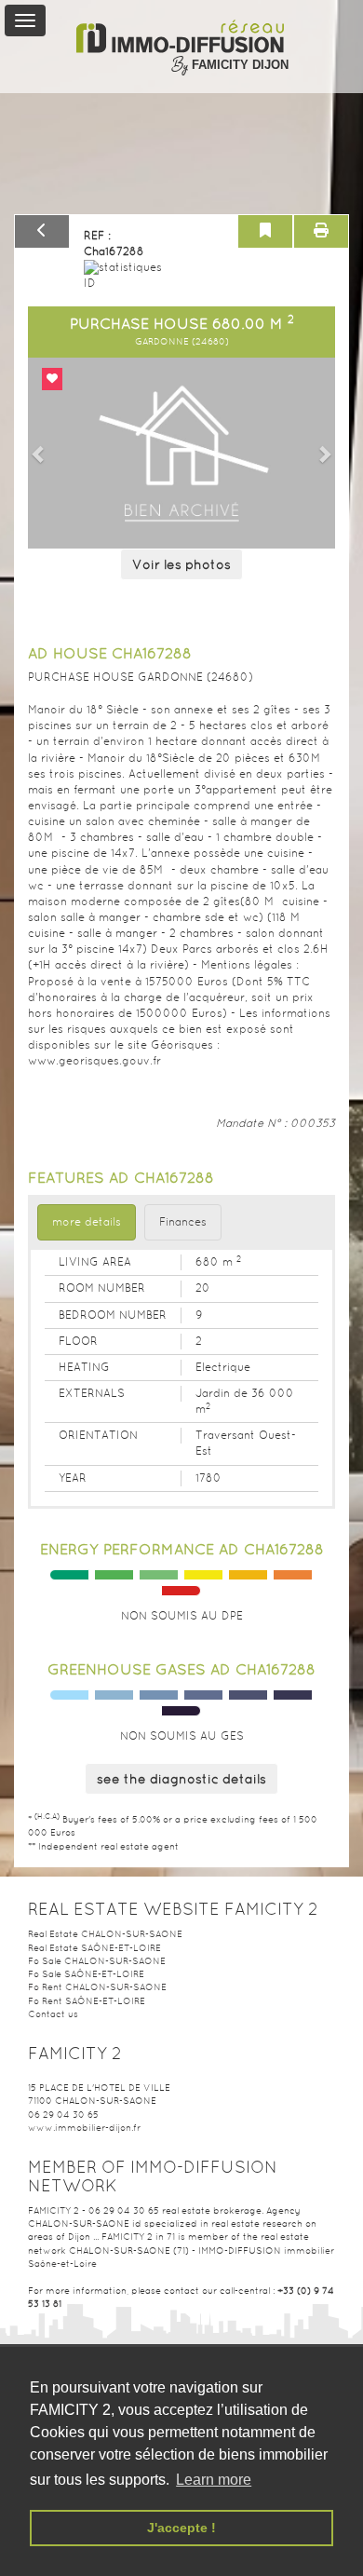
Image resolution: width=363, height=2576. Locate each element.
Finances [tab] (183, 1222)
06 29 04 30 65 (63, 2115)
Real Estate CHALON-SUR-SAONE (105, 1934)
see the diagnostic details (181, 1779)
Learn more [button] (214, 2480)
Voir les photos (181, 564)
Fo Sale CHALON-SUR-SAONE (97, 1961)
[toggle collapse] (25, 20)
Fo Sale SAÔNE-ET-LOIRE (86, 1974)
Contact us (53, 2014)
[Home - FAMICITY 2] (181, 37)
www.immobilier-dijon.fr (84, 2128)
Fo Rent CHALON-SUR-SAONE (97, 1987)
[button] (39, 454)
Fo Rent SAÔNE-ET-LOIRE (87, 2001)
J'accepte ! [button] (181, 2528)
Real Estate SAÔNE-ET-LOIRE (94, 1948)
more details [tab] (87, 1222)
